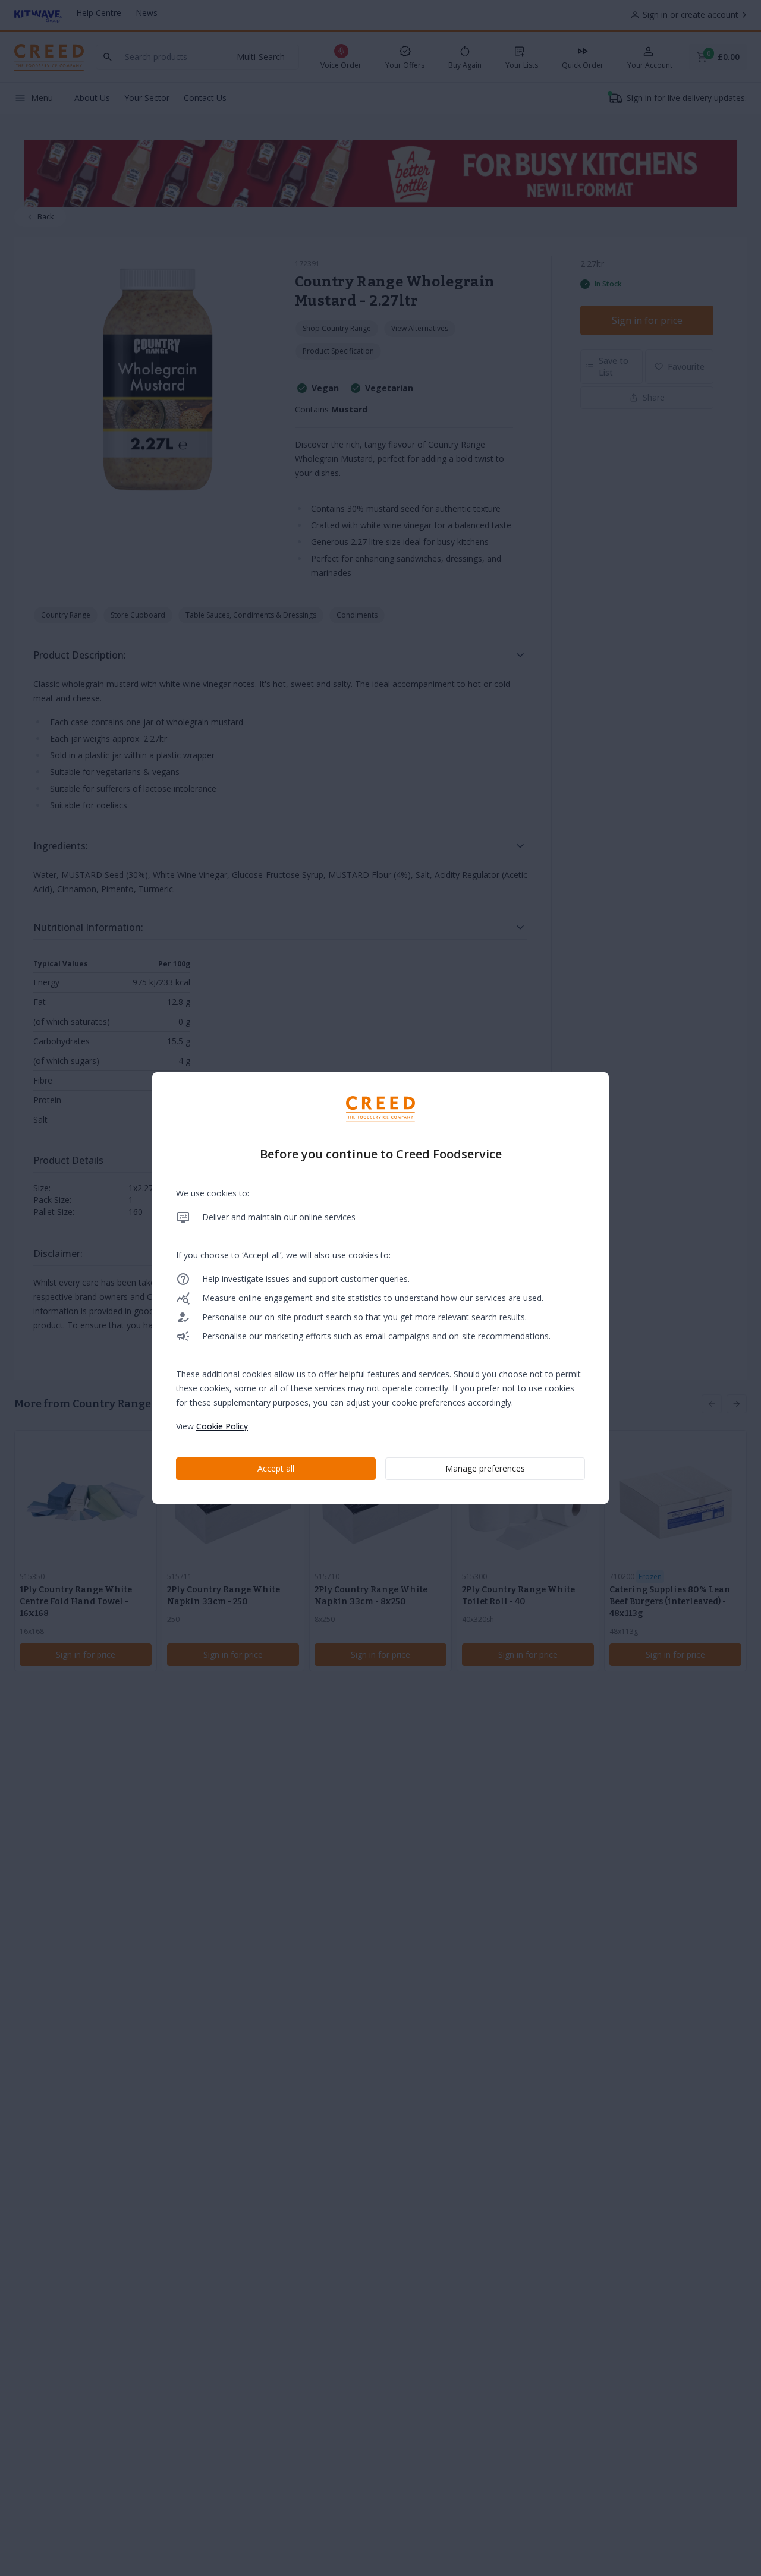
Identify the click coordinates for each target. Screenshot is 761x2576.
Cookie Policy (222, 1426)
